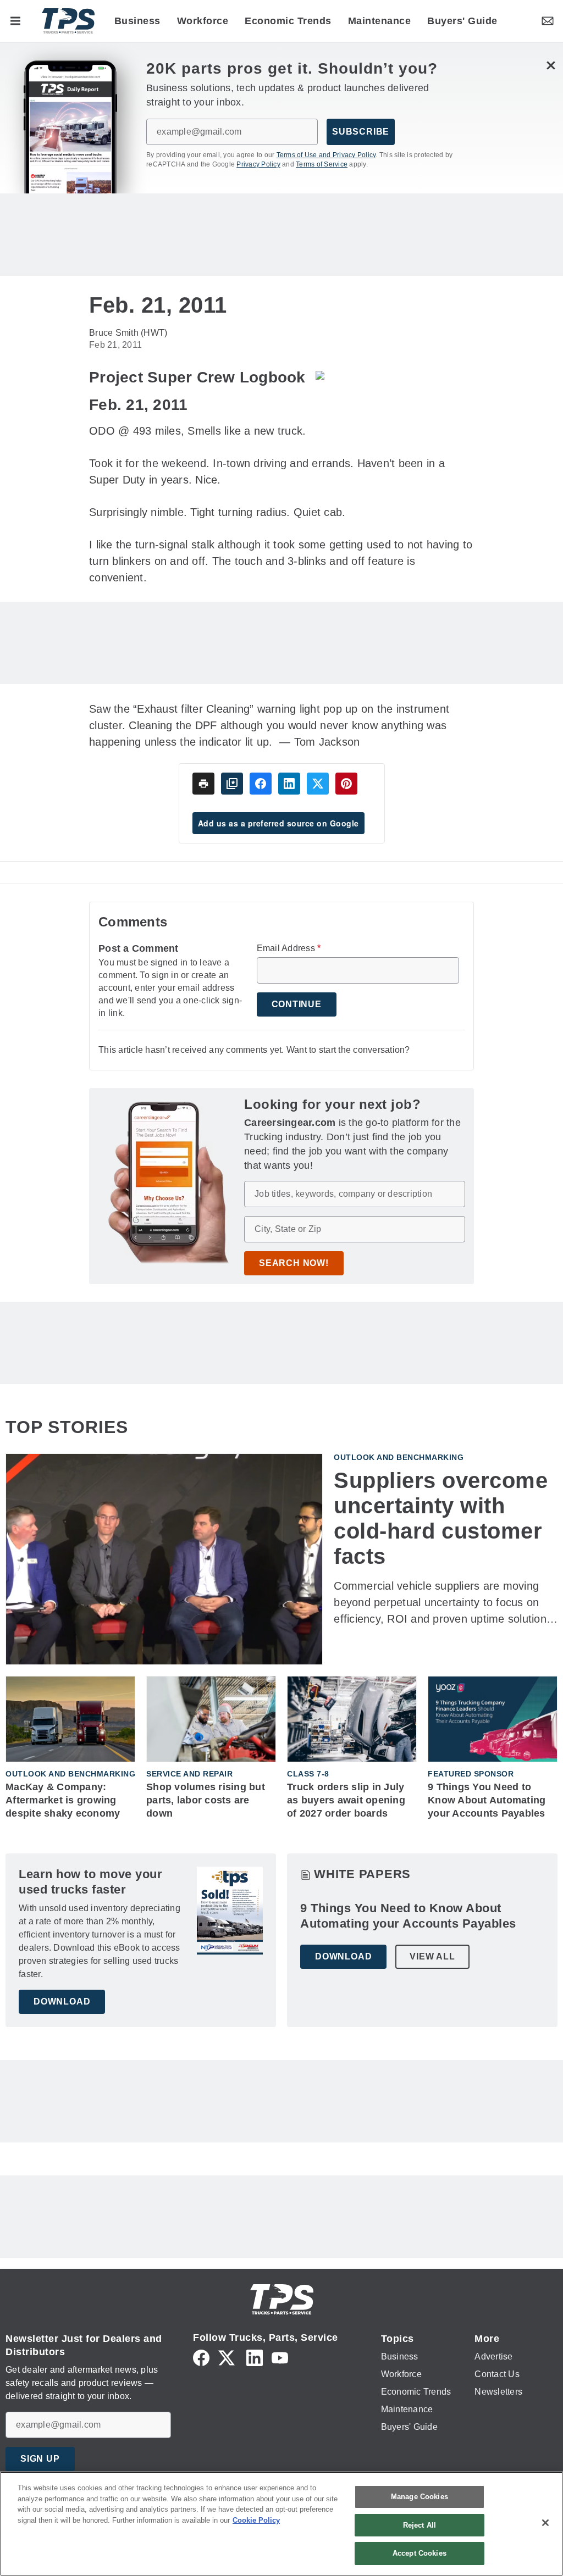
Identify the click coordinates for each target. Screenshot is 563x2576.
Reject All (420, 2525)
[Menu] (15, 21)
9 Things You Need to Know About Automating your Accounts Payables (487, 1800)
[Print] (203, 784)
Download (62, 2002)
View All (432, 1956)
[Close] (545, 2523)
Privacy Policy (258, 164)
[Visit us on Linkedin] (255, 2357)
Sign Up (40, 2459)
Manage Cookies (420, 2497)
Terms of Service (322, 164)
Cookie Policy (256, 2520)
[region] (281, 2524)
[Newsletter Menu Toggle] (548, 21)
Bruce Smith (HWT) (128, 333)
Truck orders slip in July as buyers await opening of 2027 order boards (346, 1800)
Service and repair (189, 1774)
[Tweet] (318, 784)
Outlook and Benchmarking (399, 1457)
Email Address (289, 948)
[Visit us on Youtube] (280, 2357)
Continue (297, 1004)
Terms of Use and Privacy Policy (326, 155)
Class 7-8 (308, 1774)
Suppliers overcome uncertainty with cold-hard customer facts (441, 1518)
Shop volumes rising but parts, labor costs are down (206, 1800)
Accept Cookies (420, 2553)
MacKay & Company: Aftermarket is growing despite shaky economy (63, 1800)
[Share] (261, 784)
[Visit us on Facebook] (201, 2357)
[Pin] (346, 784)
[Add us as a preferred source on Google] (232, 784)
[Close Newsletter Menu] (551, 66)
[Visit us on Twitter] (228, 2357)
